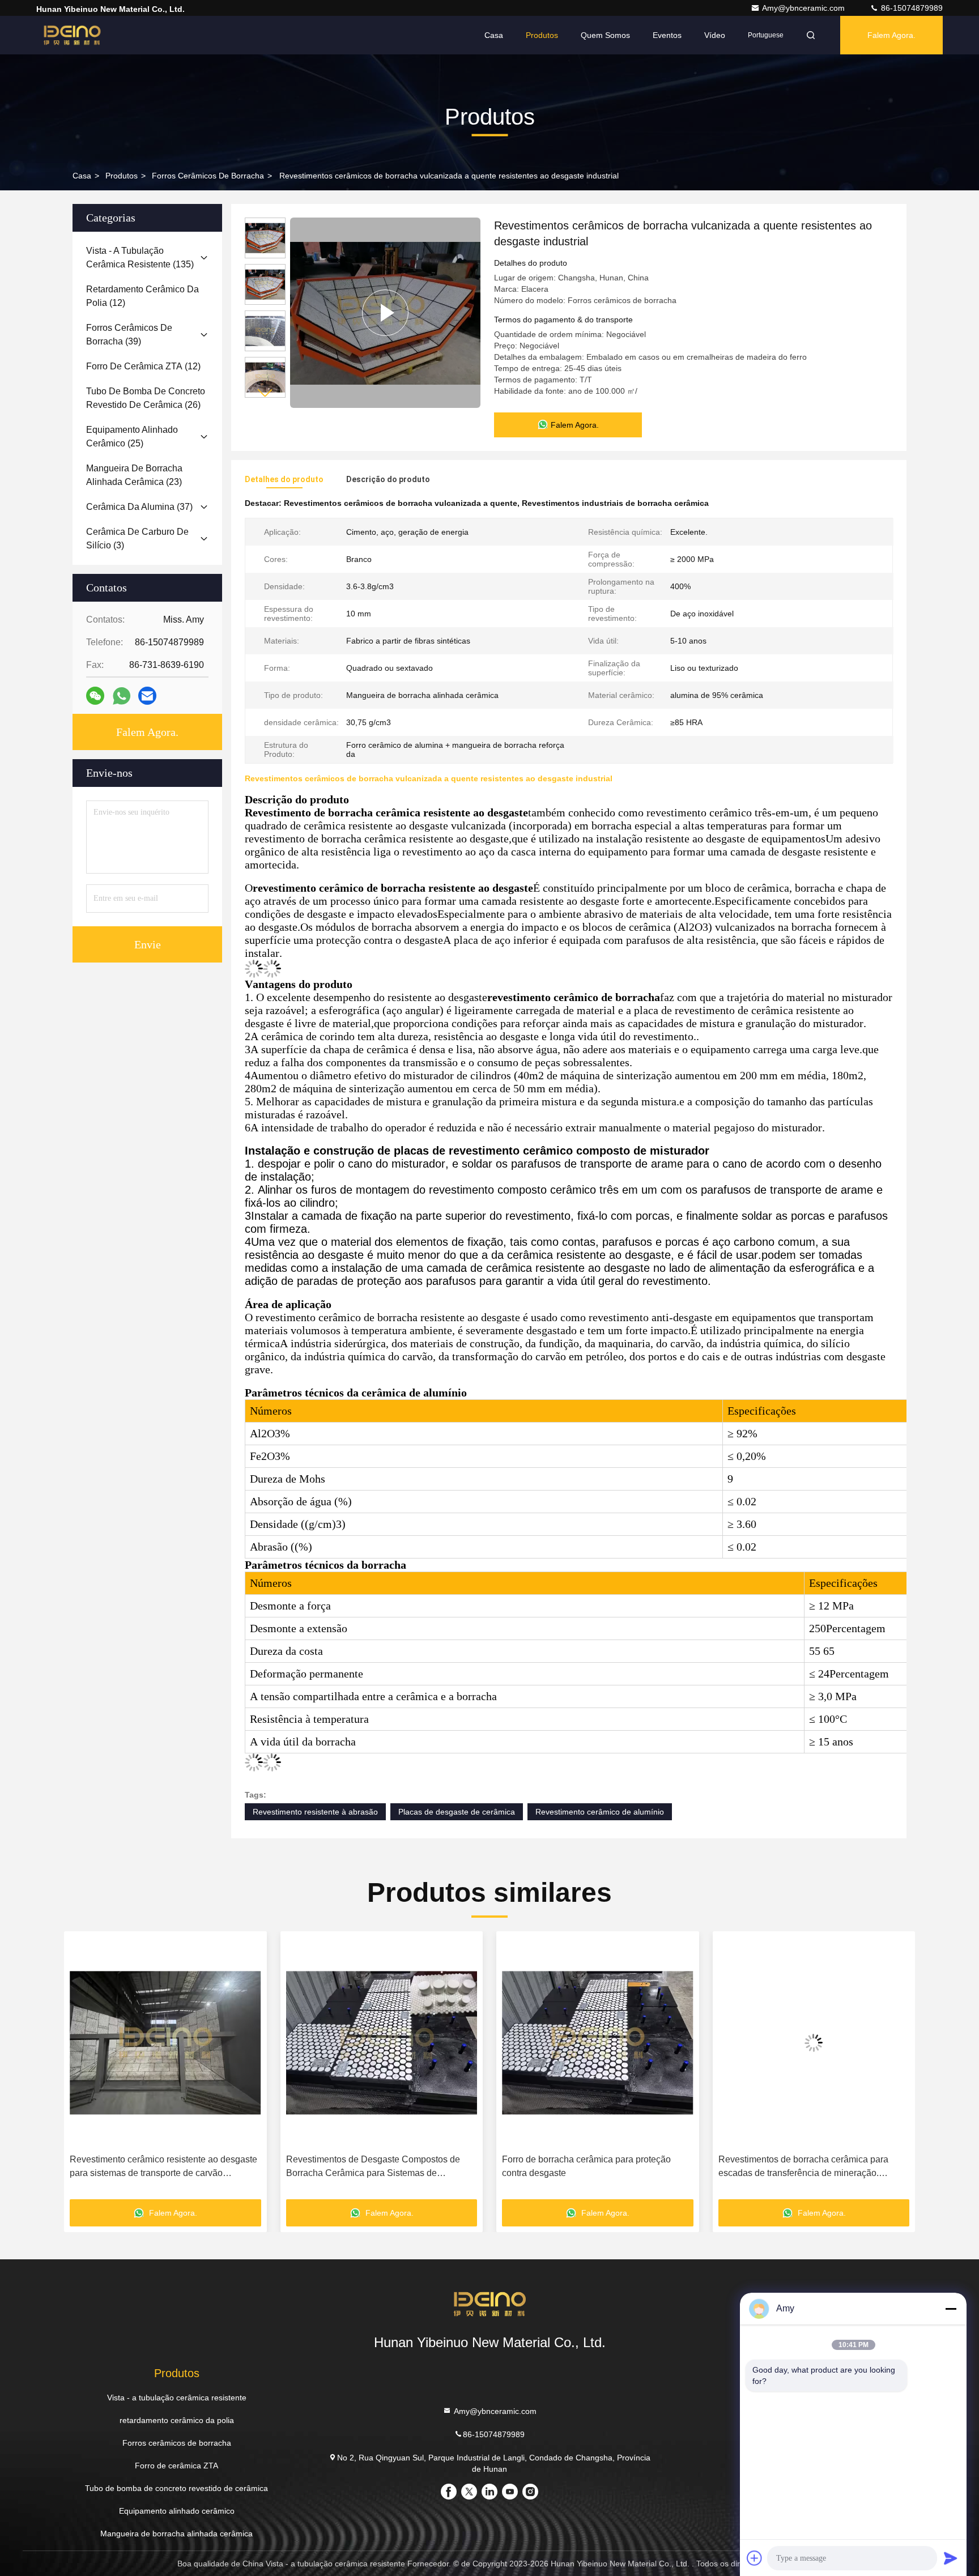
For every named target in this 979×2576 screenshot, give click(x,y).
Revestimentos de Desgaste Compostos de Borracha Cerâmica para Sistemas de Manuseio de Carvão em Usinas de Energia (158, 2167)
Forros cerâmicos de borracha (208, 176)
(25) (132, 437)
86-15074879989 (911, 8)
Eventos (667, 35)
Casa (494, 35)
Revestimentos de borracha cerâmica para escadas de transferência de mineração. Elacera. (587, 2167)
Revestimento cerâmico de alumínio (600, 1812)
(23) (134, 475)
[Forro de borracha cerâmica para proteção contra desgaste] (382, 2043)
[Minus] (951, 2309)
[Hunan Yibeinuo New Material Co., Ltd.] (72, 35)
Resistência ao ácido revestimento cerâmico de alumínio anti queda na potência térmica (813, 2166)
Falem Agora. (891, 35)
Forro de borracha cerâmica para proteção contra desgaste (371, 2166)
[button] (265, 393)
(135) (140, 257)
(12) (142, 296)
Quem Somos (605, 35)
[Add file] (755, 2558)
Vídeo (715, 35)
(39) (129, 335)
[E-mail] (147, 696)
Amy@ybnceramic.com (805, 8)
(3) (137, 538)
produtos (122, 176)
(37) (139, 507)
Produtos (542, 35)
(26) (146, 398)
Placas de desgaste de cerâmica (457, 1812)
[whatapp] (122, 696)
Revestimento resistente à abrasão (315, 1812)
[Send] (951, 2558)
